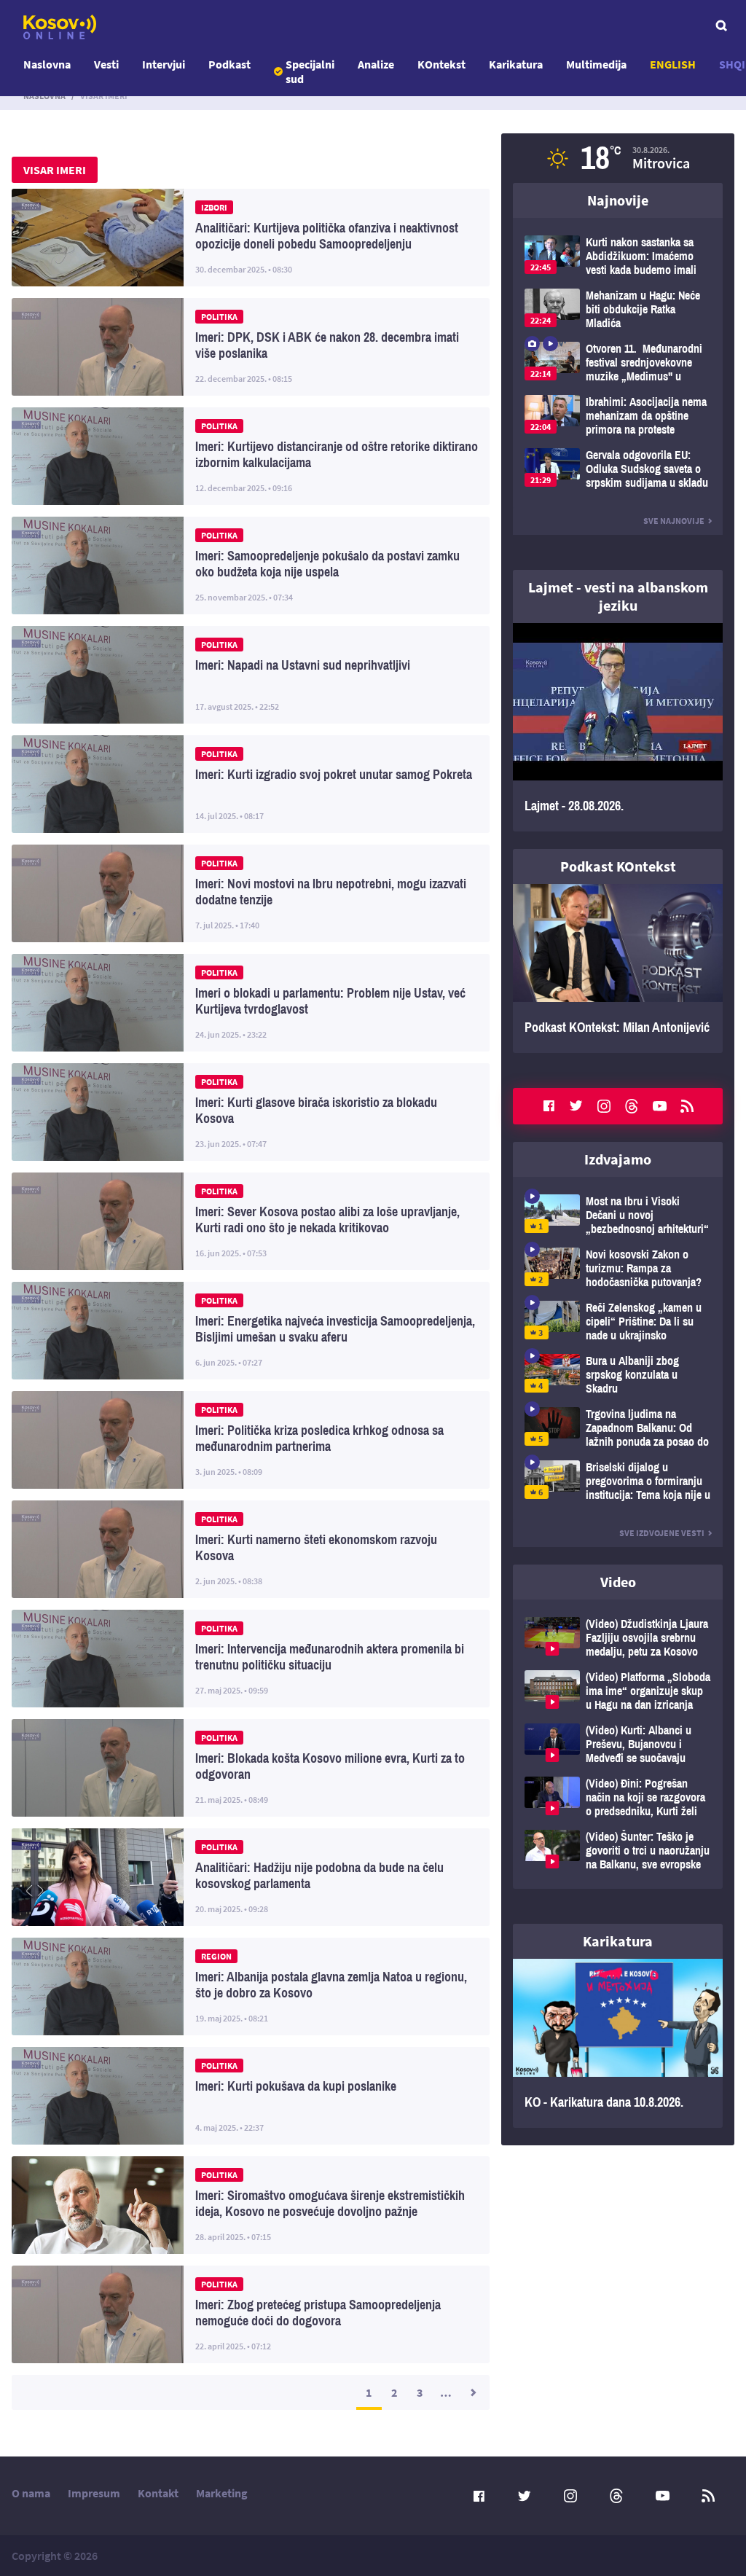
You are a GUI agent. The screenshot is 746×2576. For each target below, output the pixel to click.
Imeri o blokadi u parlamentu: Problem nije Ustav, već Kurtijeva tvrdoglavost (251, 1003)
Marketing (222, 2493)
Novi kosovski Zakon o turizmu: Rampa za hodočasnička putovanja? (618, 1268)
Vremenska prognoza (618, 158)
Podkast (229, 64)
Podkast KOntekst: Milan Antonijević (618, 968)
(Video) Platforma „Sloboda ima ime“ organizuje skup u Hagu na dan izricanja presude (618, 1691)
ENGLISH (673, 64)
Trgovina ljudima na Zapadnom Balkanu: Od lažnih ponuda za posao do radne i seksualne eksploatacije (618, 1428)
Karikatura (516, 64)
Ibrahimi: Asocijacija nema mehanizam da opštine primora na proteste (618, 416)
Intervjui (164, 64)
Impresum (94, 2493)
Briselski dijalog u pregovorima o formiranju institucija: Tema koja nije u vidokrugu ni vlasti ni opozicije (618, 1481)
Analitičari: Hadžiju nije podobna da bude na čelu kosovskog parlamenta (251, 1877)
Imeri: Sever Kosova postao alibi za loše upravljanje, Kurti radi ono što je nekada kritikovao (251, 1221)
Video (618, 1582)
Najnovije (618, 200)
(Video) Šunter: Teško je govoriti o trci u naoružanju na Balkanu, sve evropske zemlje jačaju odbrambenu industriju (618, 1851)
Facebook (549, 1106)
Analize (376, 64)
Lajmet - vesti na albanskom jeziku (618, 596)
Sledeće (472, 2392)
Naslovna (47, 64)
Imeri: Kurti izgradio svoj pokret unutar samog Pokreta (251, 784)
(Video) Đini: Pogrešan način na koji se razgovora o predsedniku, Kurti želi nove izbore (618, 1797)
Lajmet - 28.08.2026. (618, 727)
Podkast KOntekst (618, 866)
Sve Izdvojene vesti (662, 1533)
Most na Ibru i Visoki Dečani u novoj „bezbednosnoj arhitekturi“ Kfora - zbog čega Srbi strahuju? (618, 1215)
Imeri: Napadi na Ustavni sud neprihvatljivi (251, 675)
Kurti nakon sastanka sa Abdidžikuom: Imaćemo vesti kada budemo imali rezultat (618, 256)
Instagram (604, 1106)
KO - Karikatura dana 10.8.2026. (618, 2043)
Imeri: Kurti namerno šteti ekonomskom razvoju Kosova (251, 1549)
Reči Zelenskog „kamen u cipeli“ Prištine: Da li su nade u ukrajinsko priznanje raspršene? (618, 1322)
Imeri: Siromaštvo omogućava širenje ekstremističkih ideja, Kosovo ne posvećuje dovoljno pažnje (251, 2205)
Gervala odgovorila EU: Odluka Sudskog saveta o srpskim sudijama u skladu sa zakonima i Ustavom (618, 469)
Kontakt (158, 2493)
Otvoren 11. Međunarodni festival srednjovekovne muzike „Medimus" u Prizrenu (618, 363)
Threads (632, 1106)
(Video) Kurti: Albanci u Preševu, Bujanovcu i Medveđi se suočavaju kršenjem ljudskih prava (618, 1744)
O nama (31, 2493)
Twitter (576, 1106)
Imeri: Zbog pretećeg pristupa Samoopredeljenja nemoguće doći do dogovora (251, 2314)
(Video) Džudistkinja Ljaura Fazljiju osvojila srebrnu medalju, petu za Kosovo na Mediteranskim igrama (618, 1638)
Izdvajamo (618, 1159)
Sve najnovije (674, 521)
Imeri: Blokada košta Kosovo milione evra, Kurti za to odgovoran (251, 1768)
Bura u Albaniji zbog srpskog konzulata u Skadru (618, 1375)
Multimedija (596, 64)
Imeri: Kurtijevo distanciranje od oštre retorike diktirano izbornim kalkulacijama (251, 456)
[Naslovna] (60, 27)
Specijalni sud (310, 71)
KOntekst (441, 64)
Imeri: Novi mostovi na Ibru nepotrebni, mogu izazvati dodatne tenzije (251, 893)
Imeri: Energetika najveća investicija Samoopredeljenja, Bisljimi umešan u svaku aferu (251, 1331)
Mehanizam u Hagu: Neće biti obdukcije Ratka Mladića (618, 309)
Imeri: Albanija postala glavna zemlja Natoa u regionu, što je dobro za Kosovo (251, 1986)
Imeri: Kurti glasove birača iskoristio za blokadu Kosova (251, 1112)
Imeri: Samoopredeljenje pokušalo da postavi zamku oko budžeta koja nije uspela (251, 565)
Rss (687, 1106)
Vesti (106, 64)
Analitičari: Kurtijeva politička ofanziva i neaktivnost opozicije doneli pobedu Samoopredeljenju (251, 238)
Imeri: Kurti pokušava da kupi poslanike (251, 2096)
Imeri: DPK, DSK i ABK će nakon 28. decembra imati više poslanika (251, 347)
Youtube (659, 1106)
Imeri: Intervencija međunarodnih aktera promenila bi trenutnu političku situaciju (251, 1659)
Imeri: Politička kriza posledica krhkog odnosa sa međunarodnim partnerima (251, 1440)
